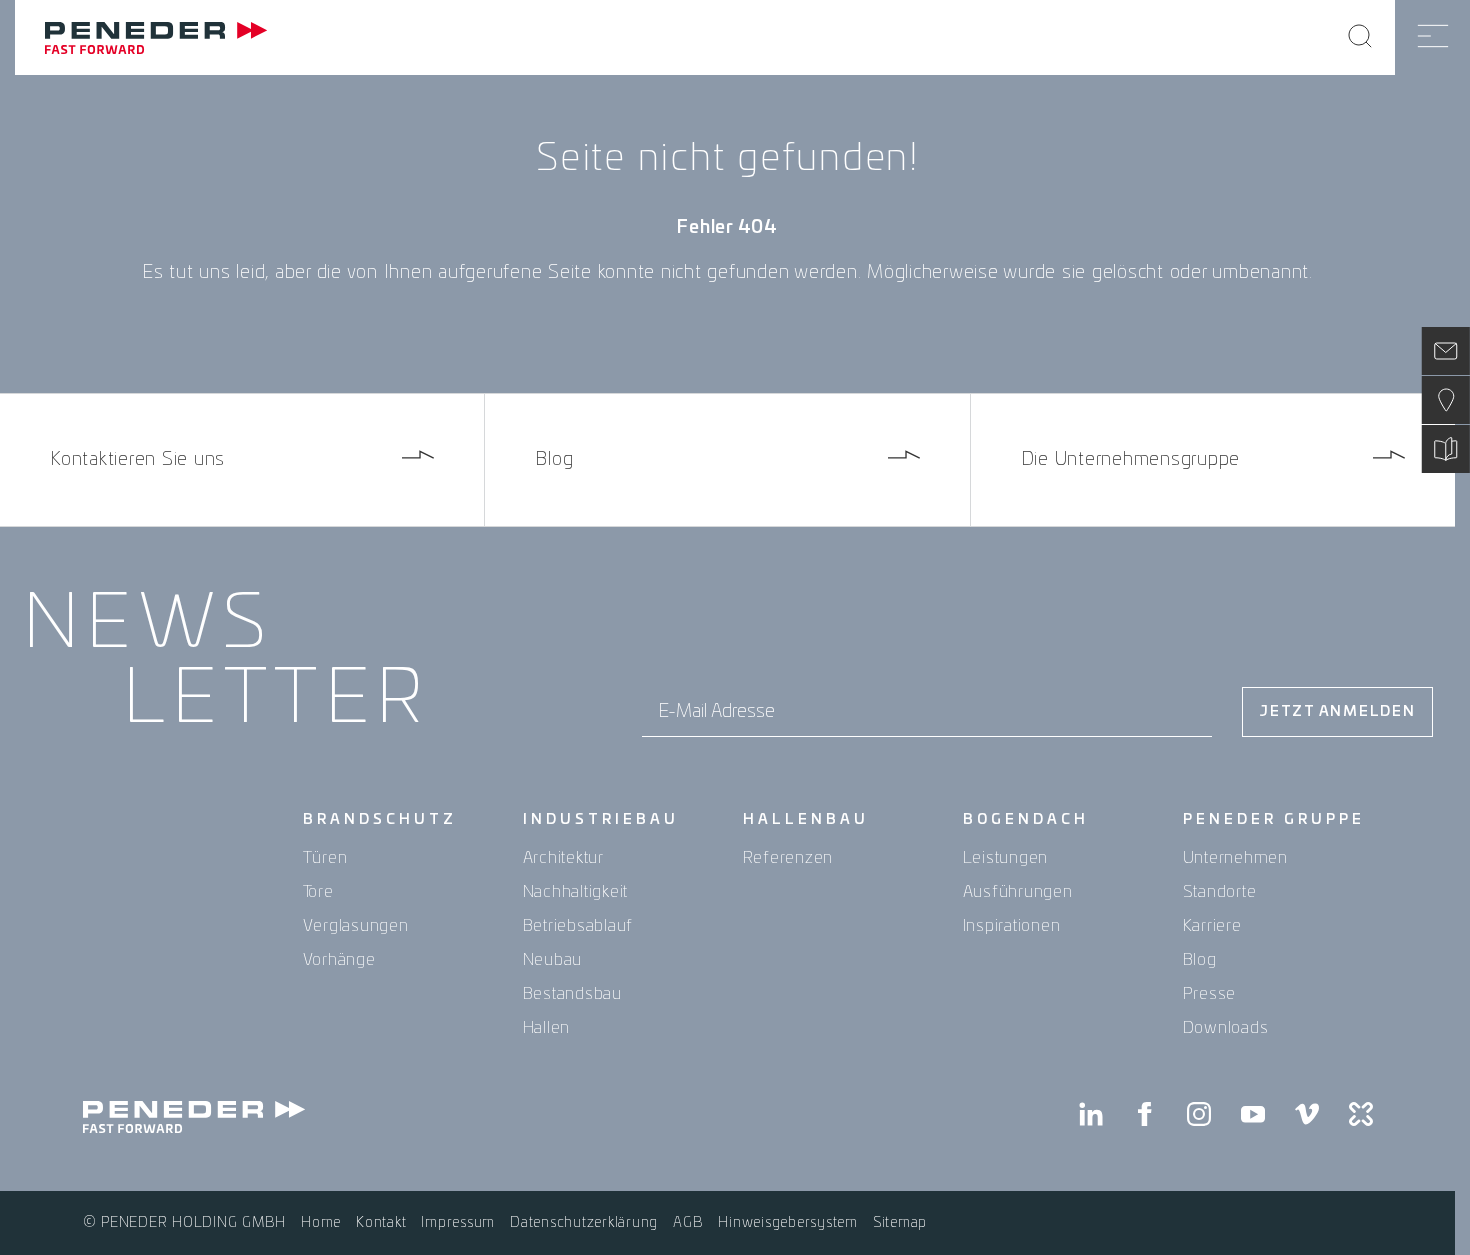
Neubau (553, 960)
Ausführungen (1018, 892)
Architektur (563, 858)
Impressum (458, 1223)
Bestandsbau (572, 994)
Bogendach (1026, 820)
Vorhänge (339, 960)
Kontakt (381, 1223)
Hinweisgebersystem (788, 1223)
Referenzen (788, 858)
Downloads (1226, 1028)
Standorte (1220, 892)
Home (321, 1223)
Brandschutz (380, 820)
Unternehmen (1235, 858)
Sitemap (900, 1223)
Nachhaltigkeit (576, 892)
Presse (1210, 994)
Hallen (547, 1028)
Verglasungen (356, 926)
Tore (318, 892)
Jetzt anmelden (1337, 712)
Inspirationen (1012, 926)
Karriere (1212, 926)
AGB (688, 1223)
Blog (554, 460)
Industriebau (601, 820)
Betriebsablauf (578, 926)
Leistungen (1006, 858)
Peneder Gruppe (1274, 820)
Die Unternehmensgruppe (1131, 460)
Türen (325, 858)
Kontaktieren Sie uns (137, 460)
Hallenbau (806, 820)
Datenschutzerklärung (584, 1223)
